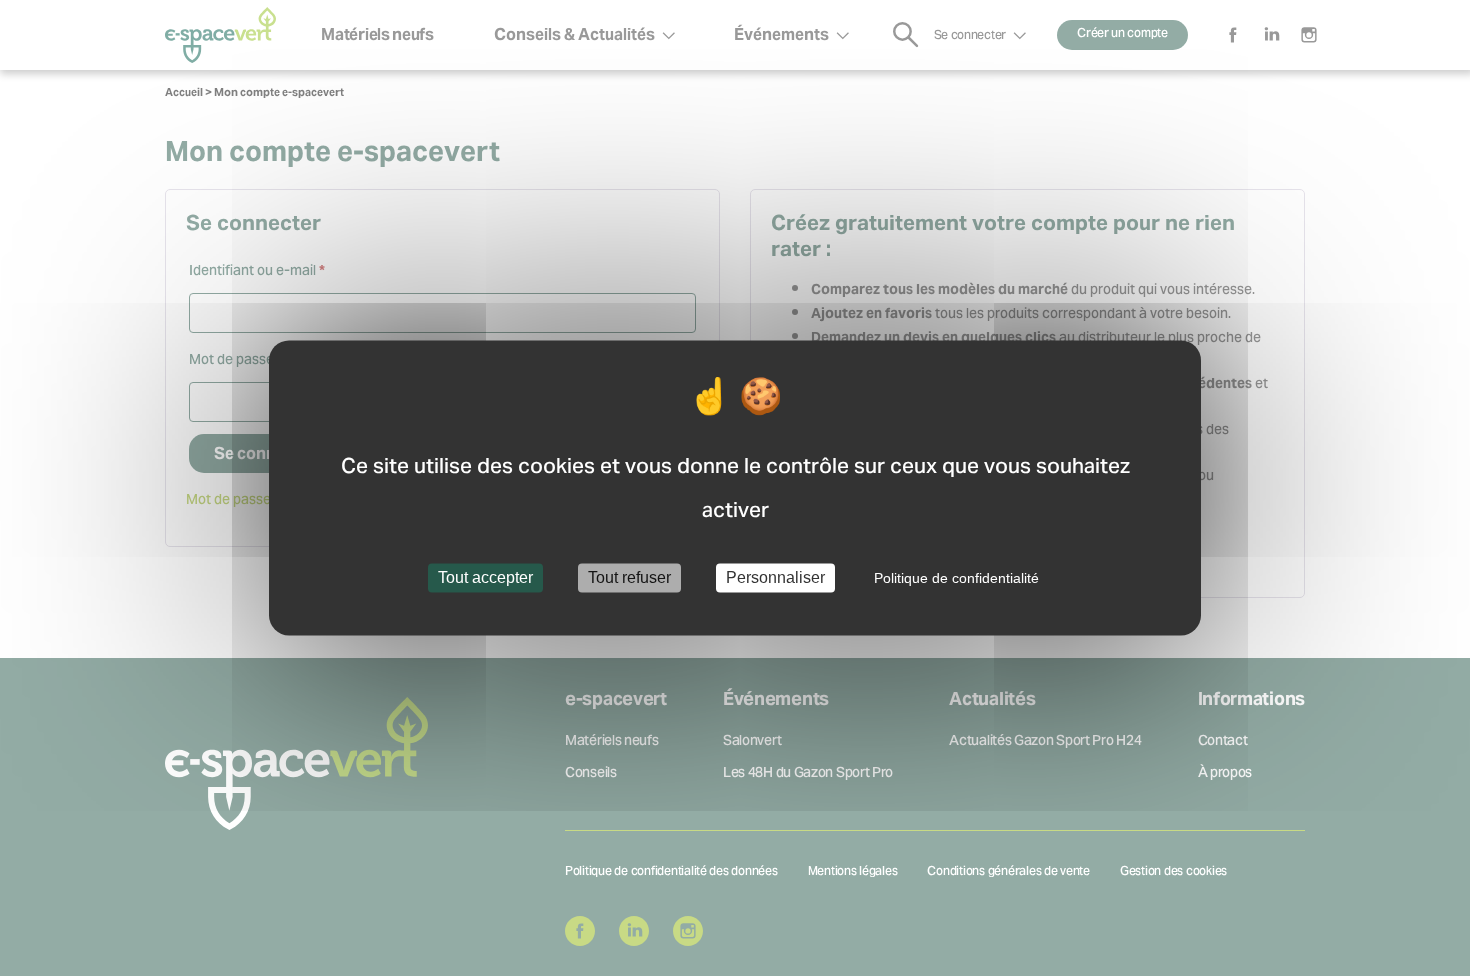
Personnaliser (775, 577)
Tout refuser (629, 577)
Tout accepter (485, 577)
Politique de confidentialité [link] (956, 578)
